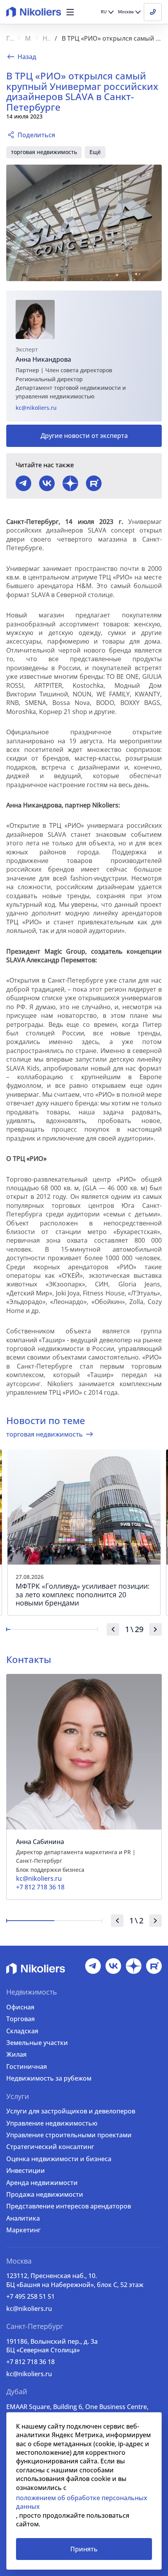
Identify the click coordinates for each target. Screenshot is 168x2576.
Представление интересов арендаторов (69, 2206)
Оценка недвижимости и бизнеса (59, 2159)
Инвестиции (26, 2171)
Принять (84, 2549)
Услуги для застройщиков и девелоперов (71, 2111)
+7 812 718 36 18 (30, 2362)
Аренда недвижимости (42, 2183)
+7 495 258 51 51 (30, 2296)
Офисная (20, 2007)
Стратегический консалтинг (50, 2147)
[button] (70, 12)
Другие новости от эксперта (84, 436)
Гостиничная (27, 2067)
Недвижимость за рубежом (49, 2078)
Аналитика (23, 2218)
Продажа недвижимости (45, 2194)
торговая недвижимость (44, 152)
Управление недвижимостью (52, 2123)
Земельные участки (37, 2043)
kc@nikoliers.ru (36, 408)
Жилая (16, 2054)
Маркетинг (23, 2230)
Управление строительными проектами (69, 2135)
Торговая (21, 2019)
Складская (22, 2031)
